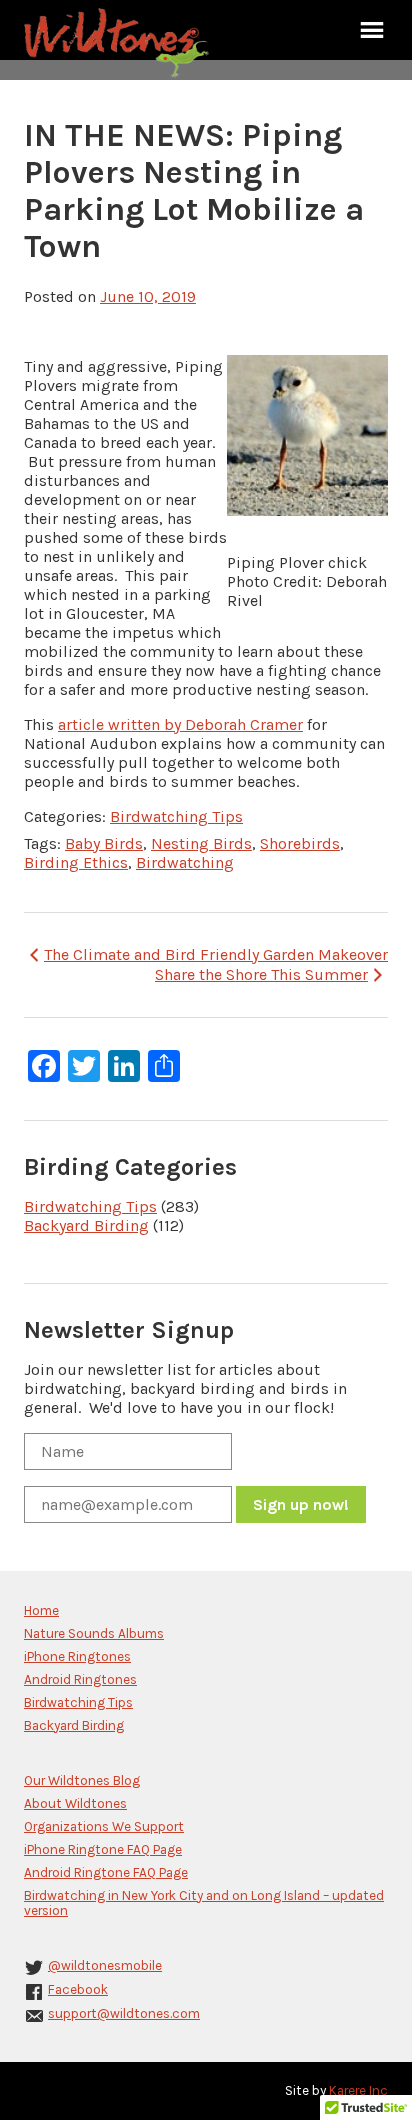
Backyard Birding (86, 1225)
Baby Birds (104, 843)
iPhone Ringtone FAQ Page (103, 1849)
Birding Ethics (76, 862)
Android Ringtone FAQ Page (106, 1872)
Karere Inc (358, 2090)
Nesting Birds (201, 843)
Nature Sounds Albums (94, 1633)
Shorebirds (300, 843)
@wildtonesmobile (105, 1965)
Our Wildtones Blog (82, 1780)
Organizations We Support (104, 1826)
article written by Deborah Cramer (180, 724)
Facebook (78, 1989)
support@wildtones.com (124, 2013)
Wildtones (119, 43)
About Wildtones (75, 1803)
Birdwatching (185, 862)
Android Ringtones (80, 1679)
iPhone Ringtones (77, 1656)
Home (41, 1610)
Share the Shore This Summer (261, 974)
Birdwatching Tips (176, 816)
